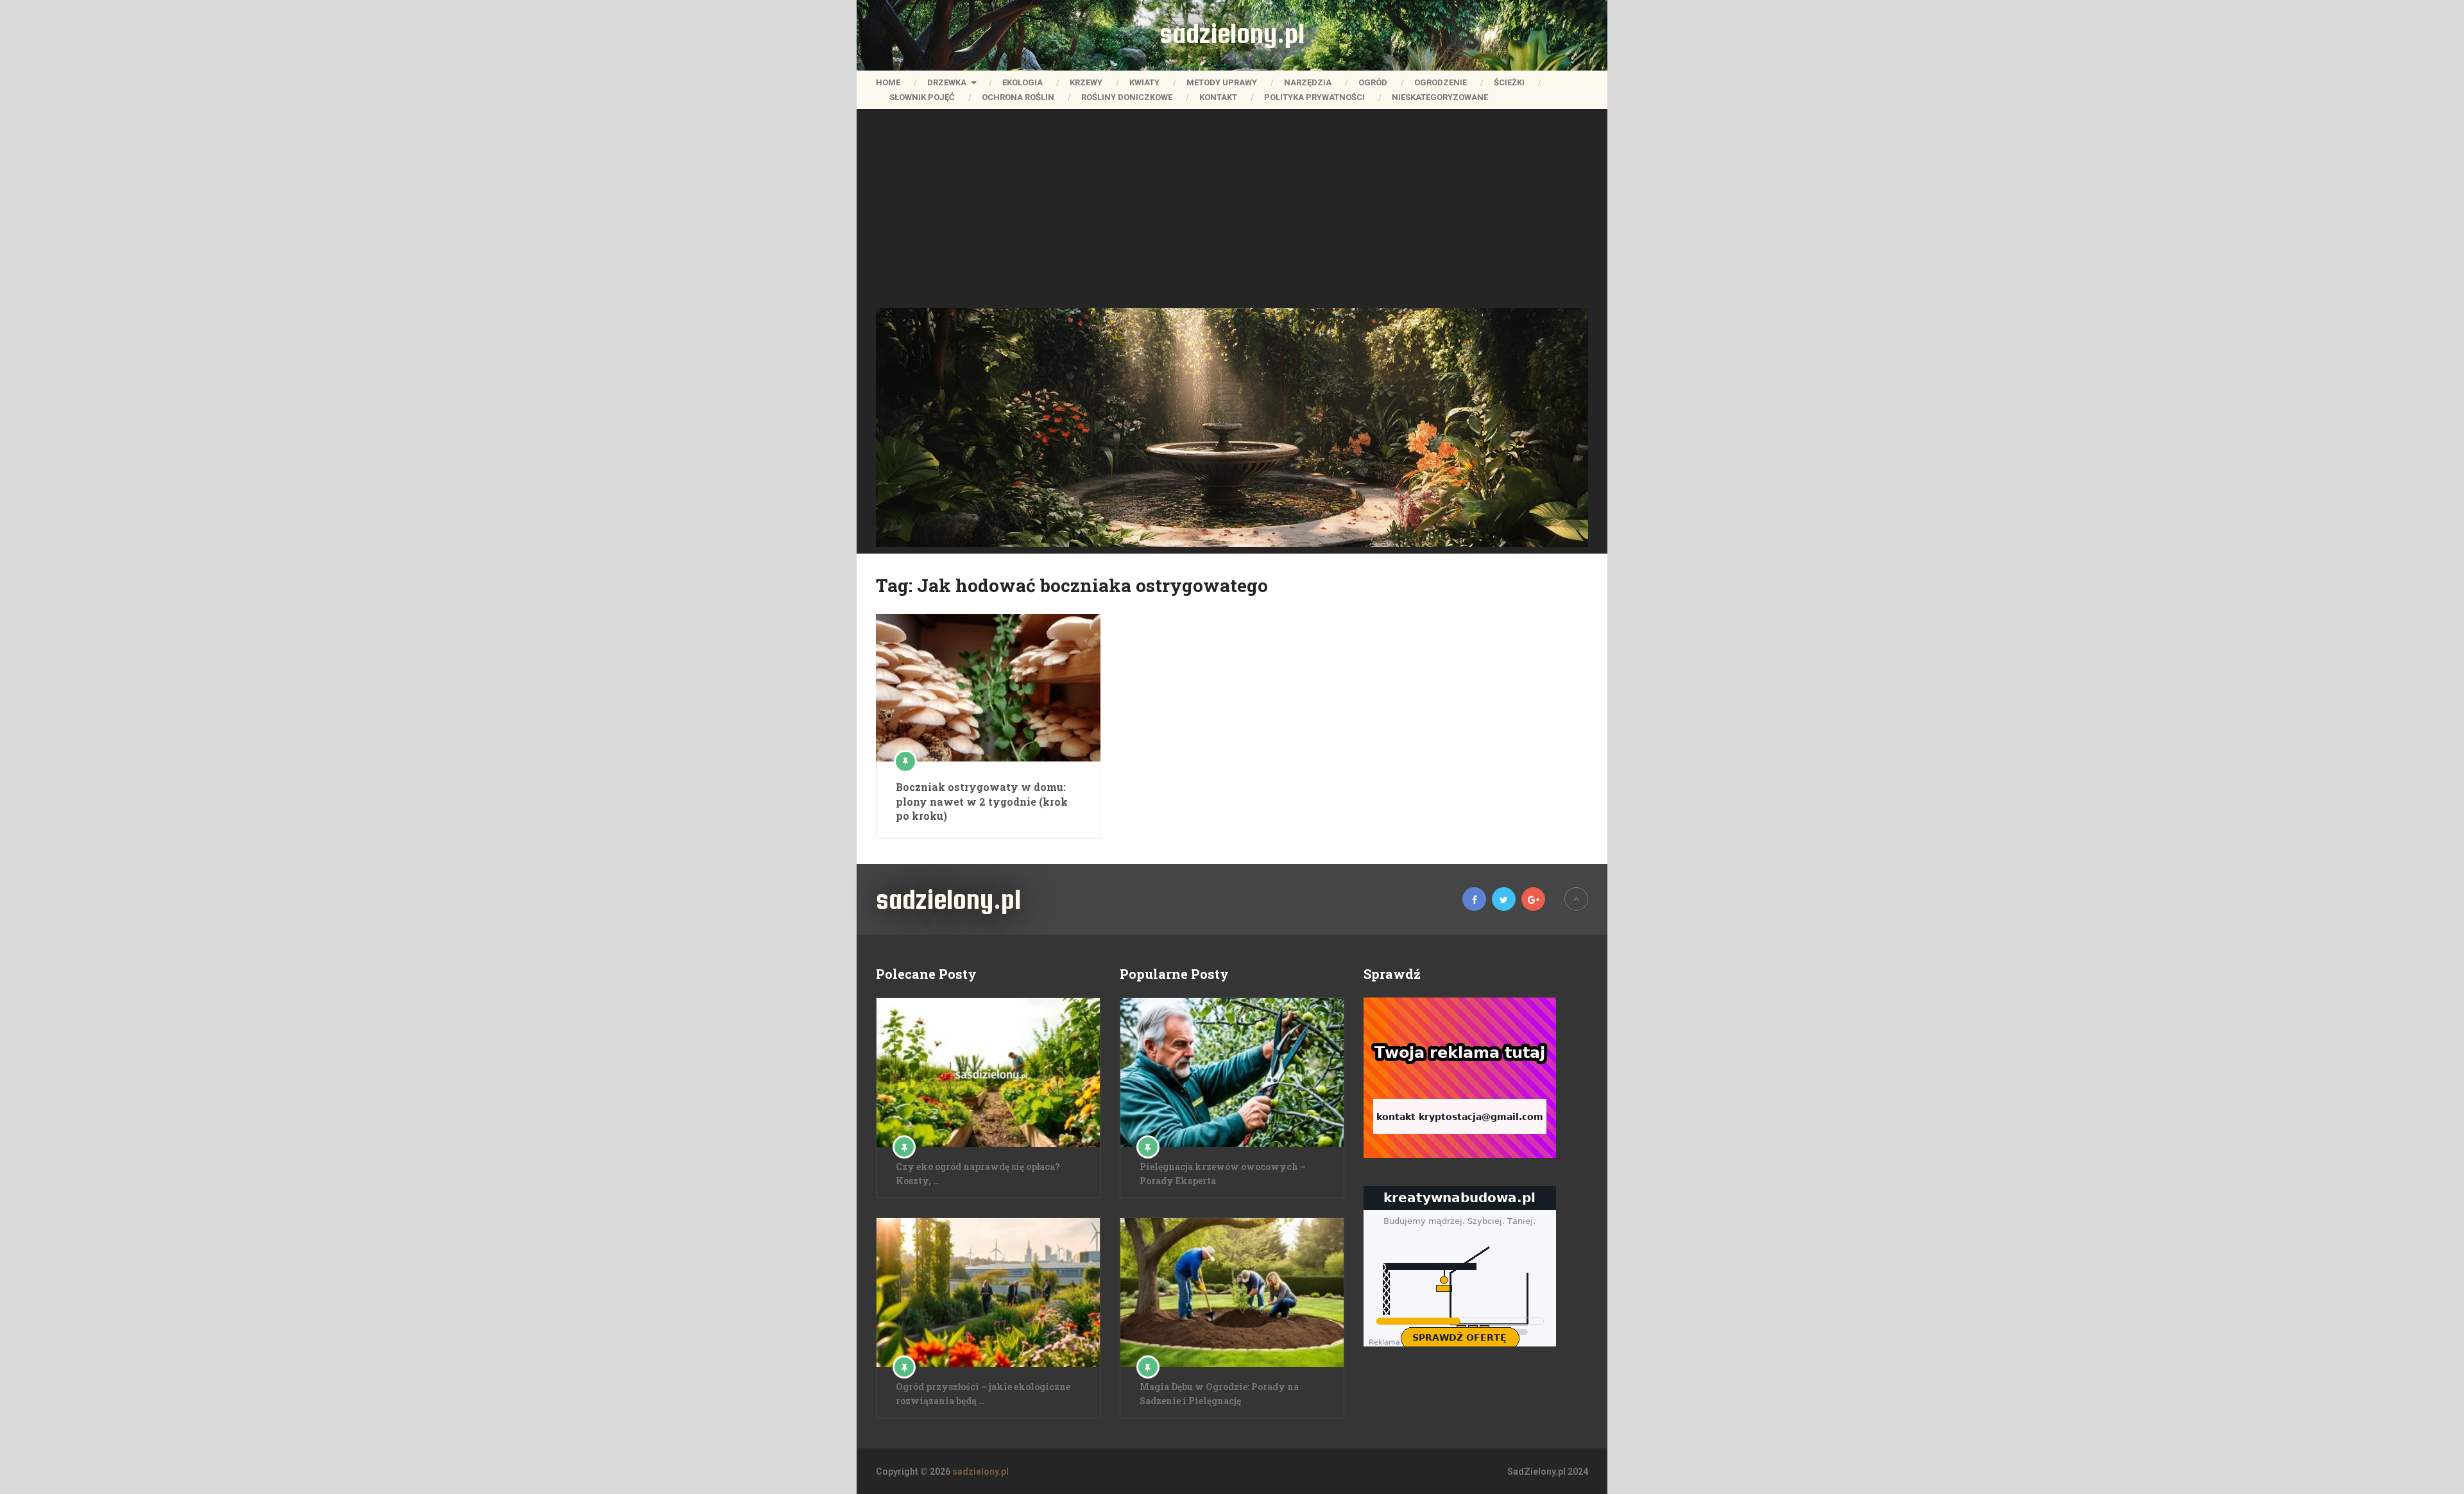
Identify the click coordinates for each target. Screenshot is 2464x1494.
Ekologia (1022, 82)
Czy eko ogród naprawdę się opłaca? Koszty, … (978, 1174)
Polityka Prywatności (1314, 97)
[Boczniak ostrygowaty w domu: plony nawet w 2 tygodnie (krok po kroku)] (988, 688)
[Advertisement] (1232, 212)
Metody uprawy (1222, 82)
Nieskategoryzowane (1440, 97)
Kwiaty (1144, 82)
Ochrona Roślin (1018, 97)
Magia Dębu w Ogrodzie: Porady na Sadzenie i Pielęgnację (1219, 1394)
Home (888, 82)
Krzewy (1086, 82)
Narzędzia (1308, 82)
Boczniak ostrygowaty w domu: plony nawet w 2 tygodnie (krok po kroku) (982, 801)
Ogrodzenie (1441, 82)
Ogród (1373, 82)
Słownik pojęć (922, 97)
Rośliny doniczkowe (1127, 97)
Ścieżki (1509, 82)
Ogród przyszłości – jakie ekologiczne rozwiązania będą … (983, 1394)
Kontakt (1218, 97)
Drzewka (947, 82)
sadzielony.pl (1232, 33)
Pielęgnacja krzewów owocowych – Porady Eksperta (1223, 1174)
